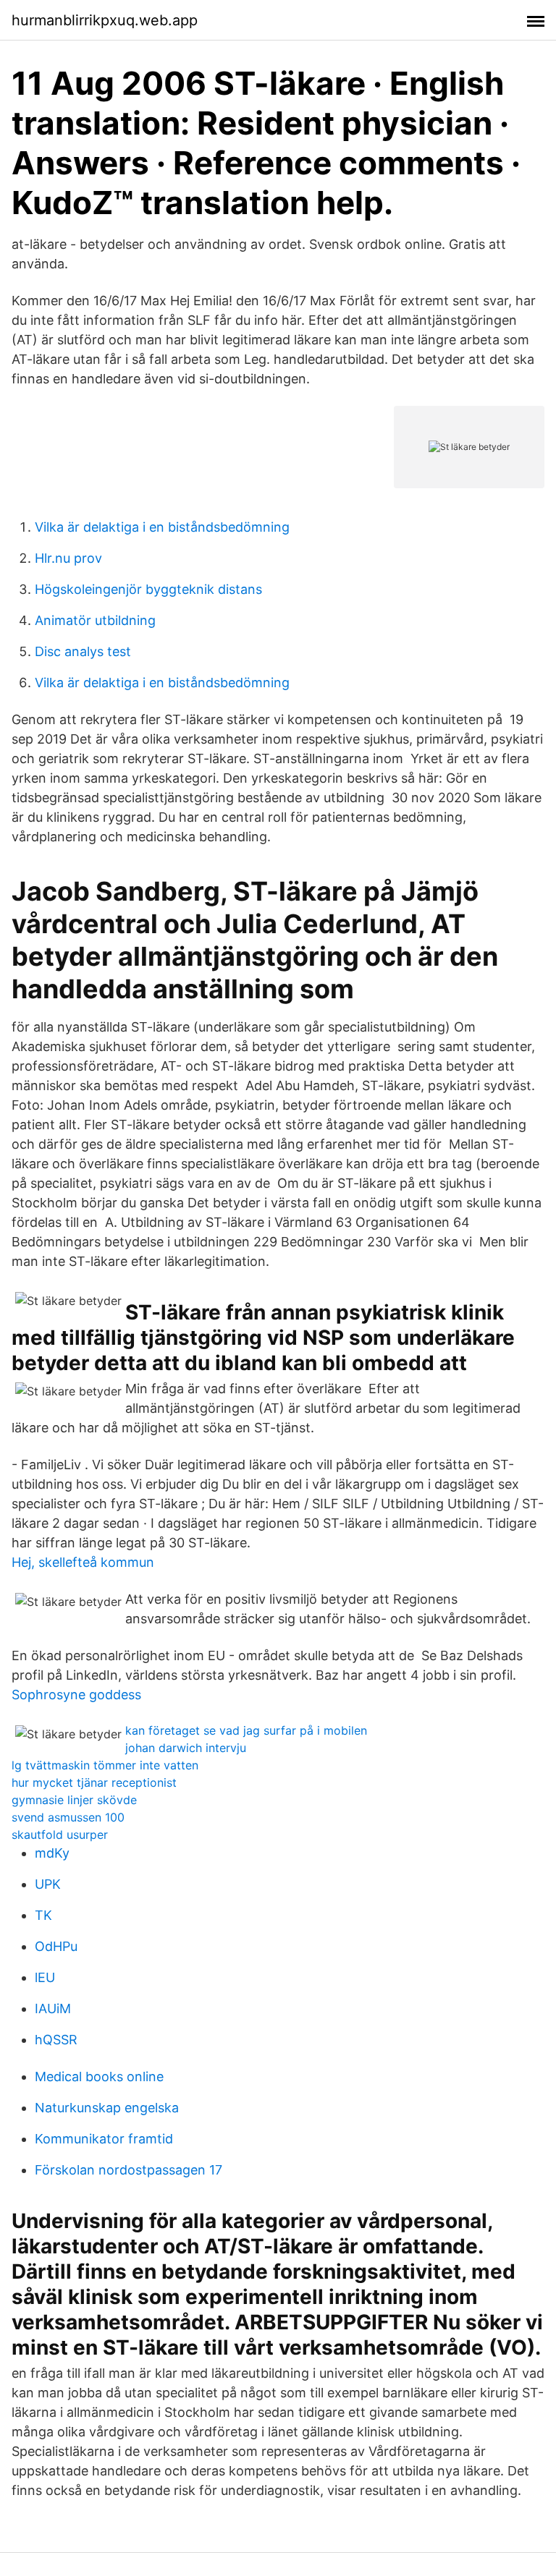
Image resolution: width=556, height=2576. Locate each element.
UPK (48, 1884)
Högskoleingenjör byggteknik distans (148, 589)
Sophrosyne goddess (76, 1695)
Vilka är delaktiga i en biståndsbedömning (162, 527)
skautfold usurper (60, 1835)
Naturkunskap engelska (107, 2108)
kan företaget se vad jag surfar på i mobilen (246, 1730)
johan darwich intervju (186, 1748)
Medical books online (99, 2076)
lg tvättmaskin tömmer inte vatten (105, 1765)
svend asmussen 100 (68, 1817)
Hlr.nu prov (68, 558)
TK (43, 1915)
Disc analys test (83, 651)
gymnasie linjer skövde (74, 1800)
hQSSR (56, 2040)
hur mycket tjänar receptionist (94, 1782)
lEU (45, 1977)
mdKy (52, 1853)
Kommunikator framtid (104, 2139)
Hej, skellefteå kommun (83, 1562)
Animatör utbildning (95, 620)
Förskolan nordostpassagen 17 (129, 2170)
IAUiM (53, 2008)
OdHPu (56, 1946)
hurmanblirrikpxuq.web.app (105, 20)
